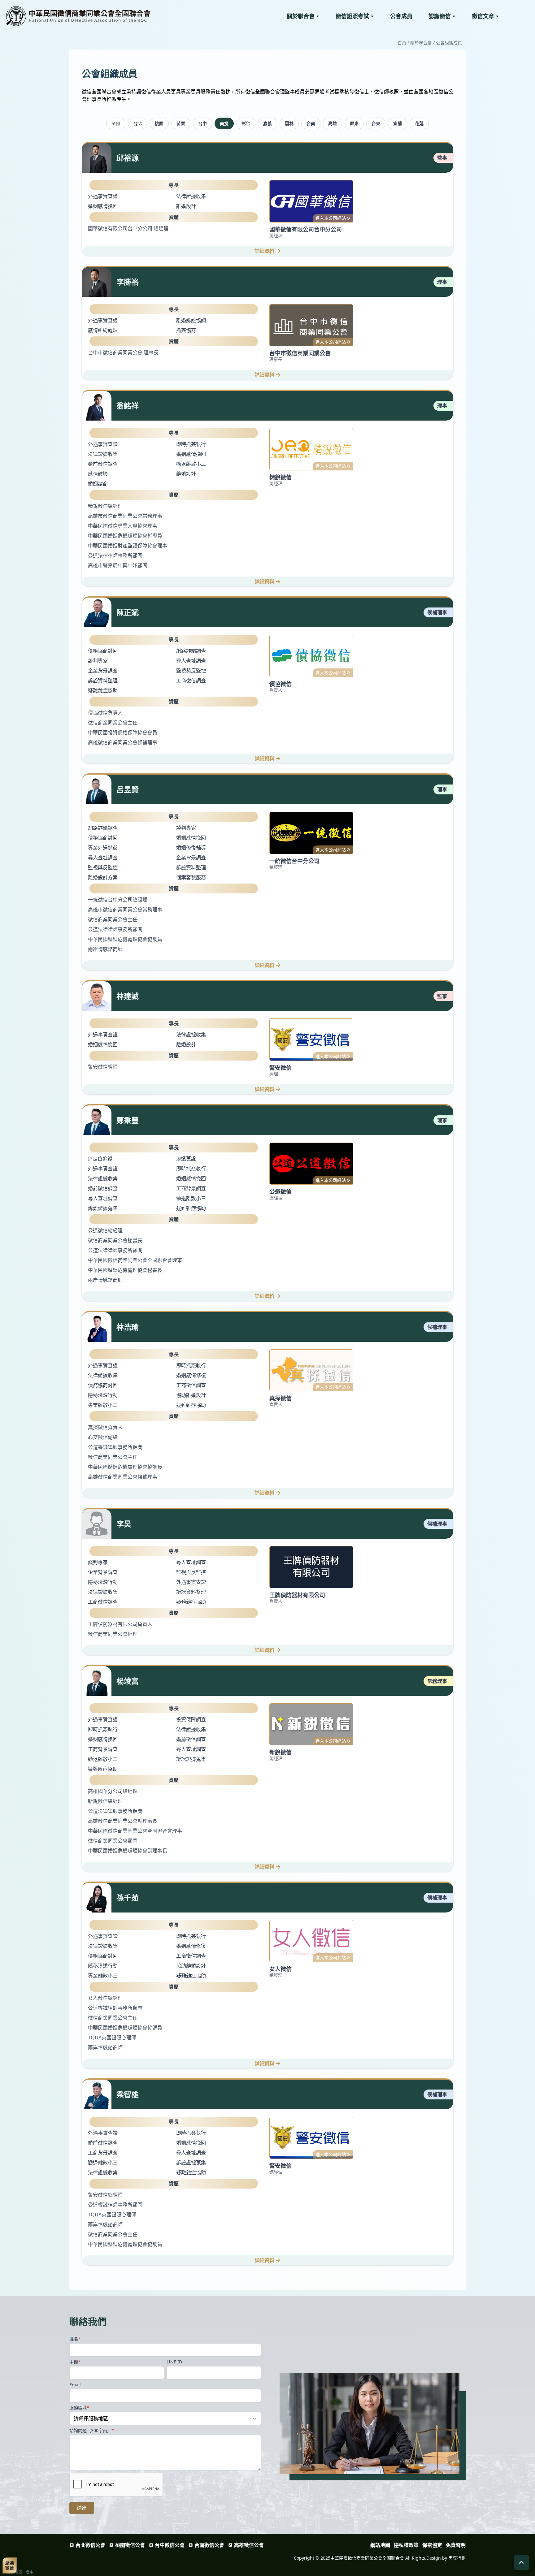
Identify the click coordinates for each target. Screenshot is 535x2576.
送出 (82, 2508)
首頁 (402, 43)
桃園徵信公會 (130, 2545)
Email (75, 2385)
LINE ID (174, 2362)
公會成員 (401, 16)
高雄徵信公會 (249, 2545)
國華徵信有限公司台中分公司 (306, 229)
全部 (116, 123)
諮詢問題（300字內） (92, 2430)
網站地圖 (380, 2545)
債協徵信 (281, 684)
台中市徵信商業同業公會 (300, 353)
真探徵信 (281, 1398)
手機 (75, 2362)
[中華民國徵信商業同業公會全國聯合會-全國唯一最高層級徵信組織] (93, 16)
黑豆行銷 (457, 2558)
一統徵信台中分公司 (294, 861)
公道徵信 (281, 1191)
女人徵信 (281, 1969)
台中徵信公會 (170, 2545)
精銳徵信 (281, 477)
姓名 (75, 2339)
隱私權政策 (406, 2545)
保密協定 (432, 2545)
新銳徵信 (281, 1752)
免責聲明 (456, 2545)
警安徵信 (281, 1068)
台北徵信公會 (90, 2545)
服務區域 (79, 2407)
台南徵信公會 (209, 2545)
